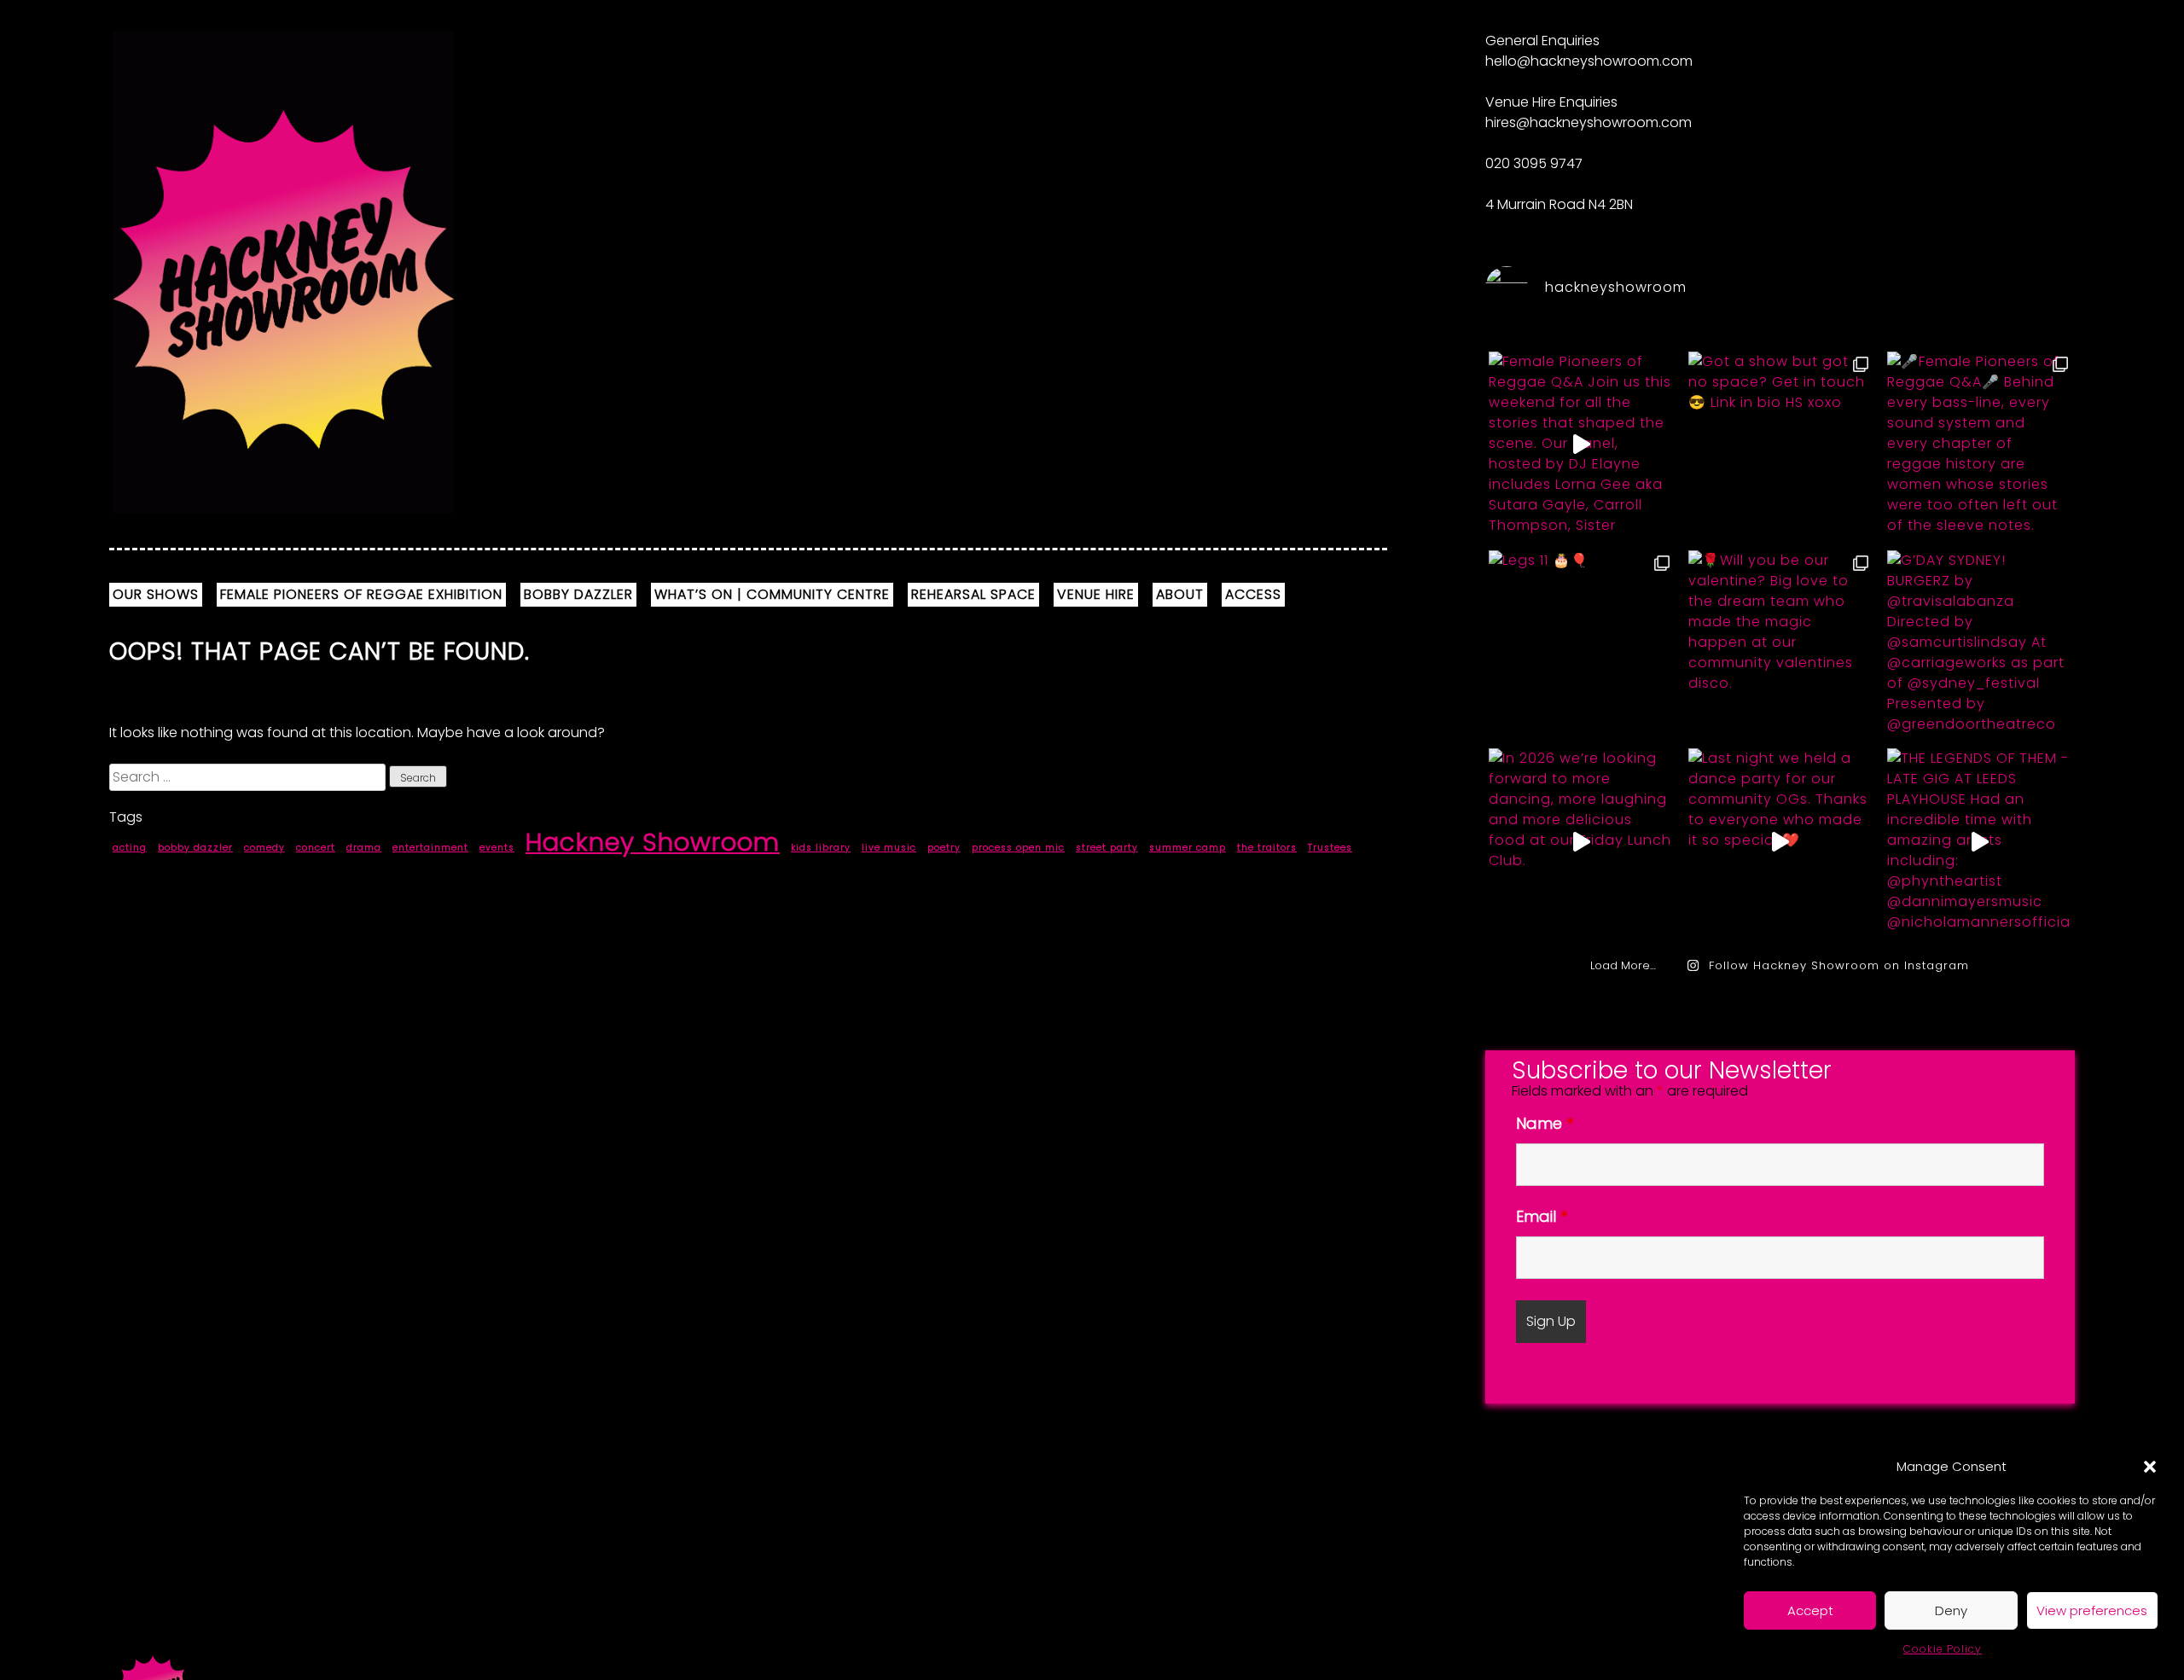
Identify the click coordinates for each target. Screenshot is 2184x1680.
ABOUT (1180, 594)
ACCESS (1253, 594)
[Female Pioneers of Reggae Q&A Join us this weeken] (1580, 445)
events (497, 848)
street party (1107, 848)
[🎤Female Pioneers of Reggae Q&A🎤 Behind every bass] (1979, 445)
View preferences (2092, 1610)
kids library (821, 848)
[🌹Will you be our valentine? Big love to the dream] (1780, 644)
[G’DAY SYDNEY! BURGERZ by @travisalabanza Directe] (1979, 644)
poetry (944, 848)
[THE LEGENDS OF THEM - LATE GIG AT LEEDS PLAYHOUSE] (1979, 842)
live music (889, 848)
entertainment (430, 848)
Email (1542, 1216)
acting (130, 848)
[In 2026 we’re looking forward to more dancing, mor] (1580, 842)
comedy (264, 848)
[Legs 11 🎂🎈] (1580, 644)
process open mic (1018, 848)
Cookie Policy (1943, 1649)
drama (364, 848)
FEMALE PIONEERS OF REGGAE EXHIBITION (361, 594)
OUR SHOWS (156, 594)
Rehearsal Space (973, 594)
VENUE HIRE (1096, 594)
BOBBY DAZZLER (578, 594)
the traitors (1267, 848)
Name (1545, 1123)
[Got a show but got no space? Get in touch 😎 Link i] (1780, 445)
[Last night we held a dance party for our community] (1780, 842)
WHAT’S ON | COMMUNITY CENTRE (772, 594)
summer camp (1188, 848)
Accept (1810, 1610)
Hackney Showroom (653, 842)
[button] (2150, 1467)
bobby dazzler (195, 848)
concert (316, 848)
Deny (1951, 1610)
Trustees (1330, 848)
